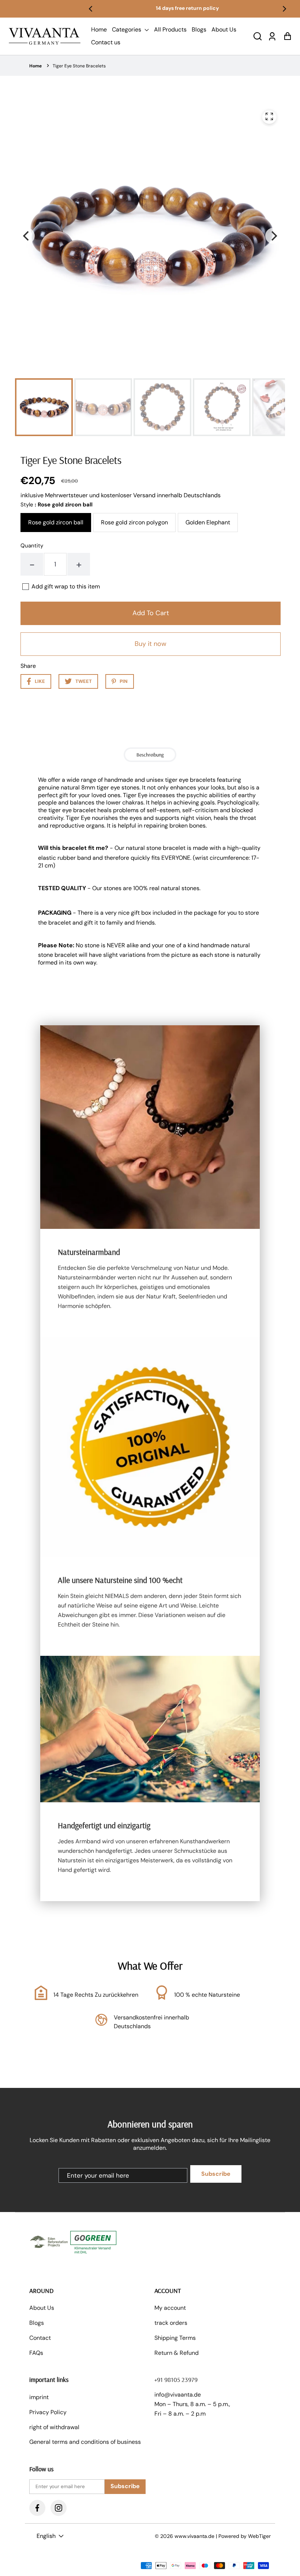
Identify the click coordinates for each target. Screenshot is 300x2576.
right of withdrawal (54, 2427)
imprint (39, 2397)
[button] (258, 36)
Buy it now (151, 644)
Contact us (106, 42)
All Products (170, 29)
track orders (171, 2323)
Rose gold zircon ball (56, 522)
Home (99, 29)
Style (57, 505)
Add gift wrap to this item (66, 587)
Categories (127, 29)
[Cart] (287, 36)
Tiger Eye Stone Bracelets (79, 66)
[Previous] (91, 9)
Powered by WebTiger (245, 2536)
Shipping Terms (175, 2338)
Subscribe (216, 2174)
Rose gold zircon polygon (134, 522)
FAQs (36, 2353)
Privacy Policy (48, 2412)
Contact (40, 2338)
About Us (224, 29)
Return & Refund (177, 2353)
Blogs (199, 29)
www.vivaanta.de (194, 2536)
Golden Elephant (208, 522)
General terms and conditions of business (85, 2442)
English (46, 2536)
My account (170, 2308)
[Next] (284, 9)
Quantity (32, 546)
